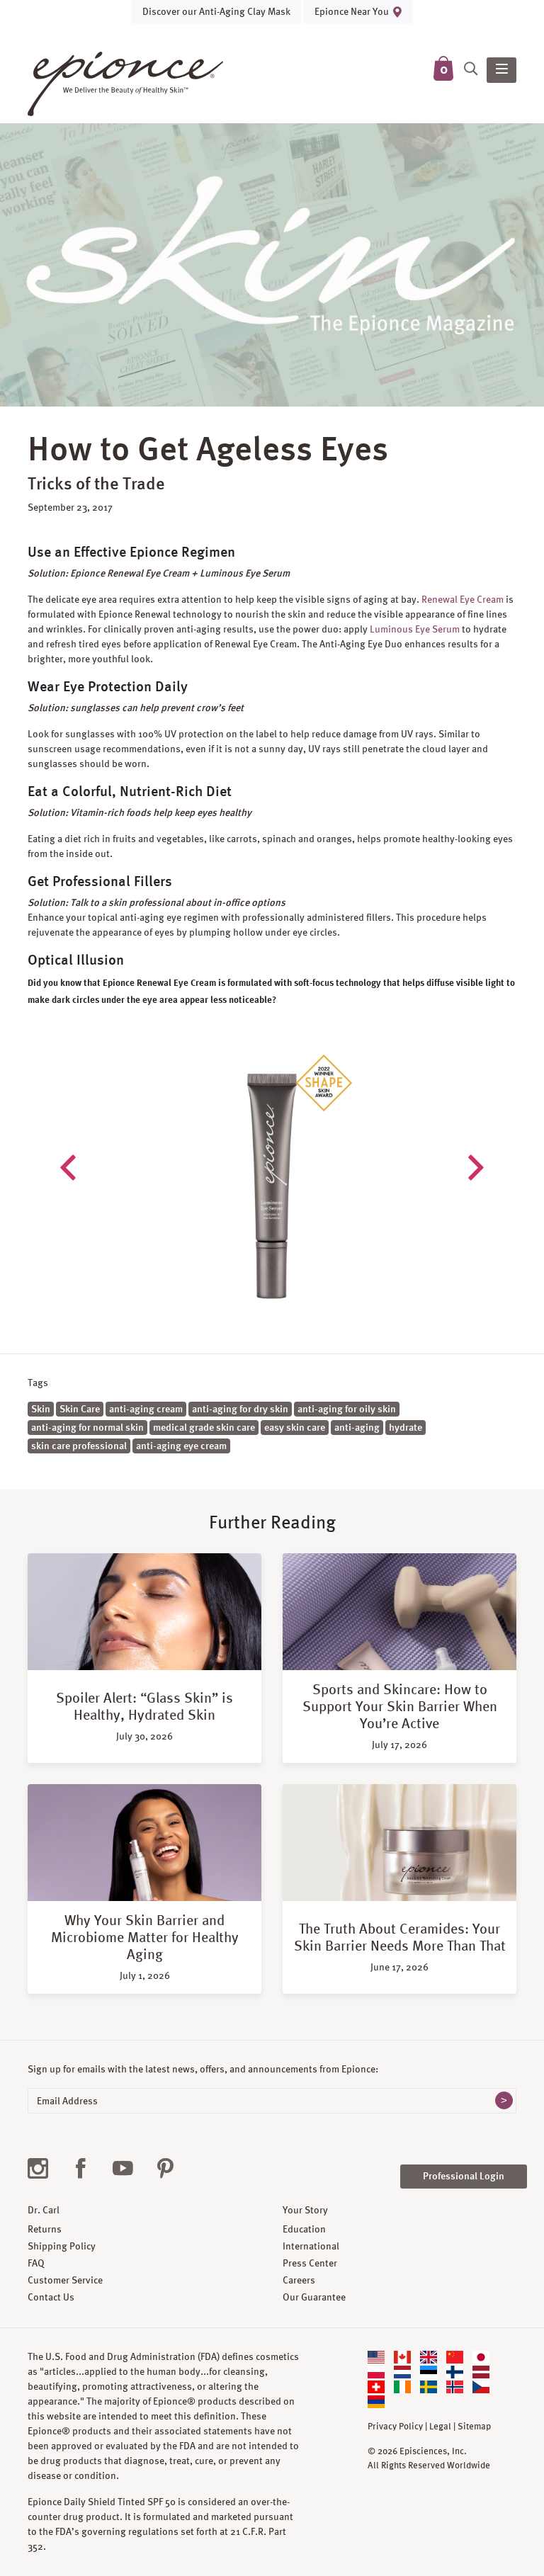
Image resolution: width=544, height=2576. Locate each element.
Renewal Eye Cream (463, 599)
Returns (45, 2229)
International (311, 2246)
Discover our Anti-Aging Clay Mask (216, 11)
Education (304, 2229)
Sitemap (474, 2427)
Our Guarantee (314, 2297)
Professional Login (464, 2176)
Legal (440, 2427)
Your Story (305, 2210)
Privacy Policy (395, 2427)
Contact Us (51, 2297)
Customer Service (65, 2280)
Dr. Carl (44, 2210)
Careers (299, 2280)
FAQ (36, 2263)
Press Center (310, 2263)
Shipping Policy (62, 2246)
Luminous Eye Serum (415, 629)
